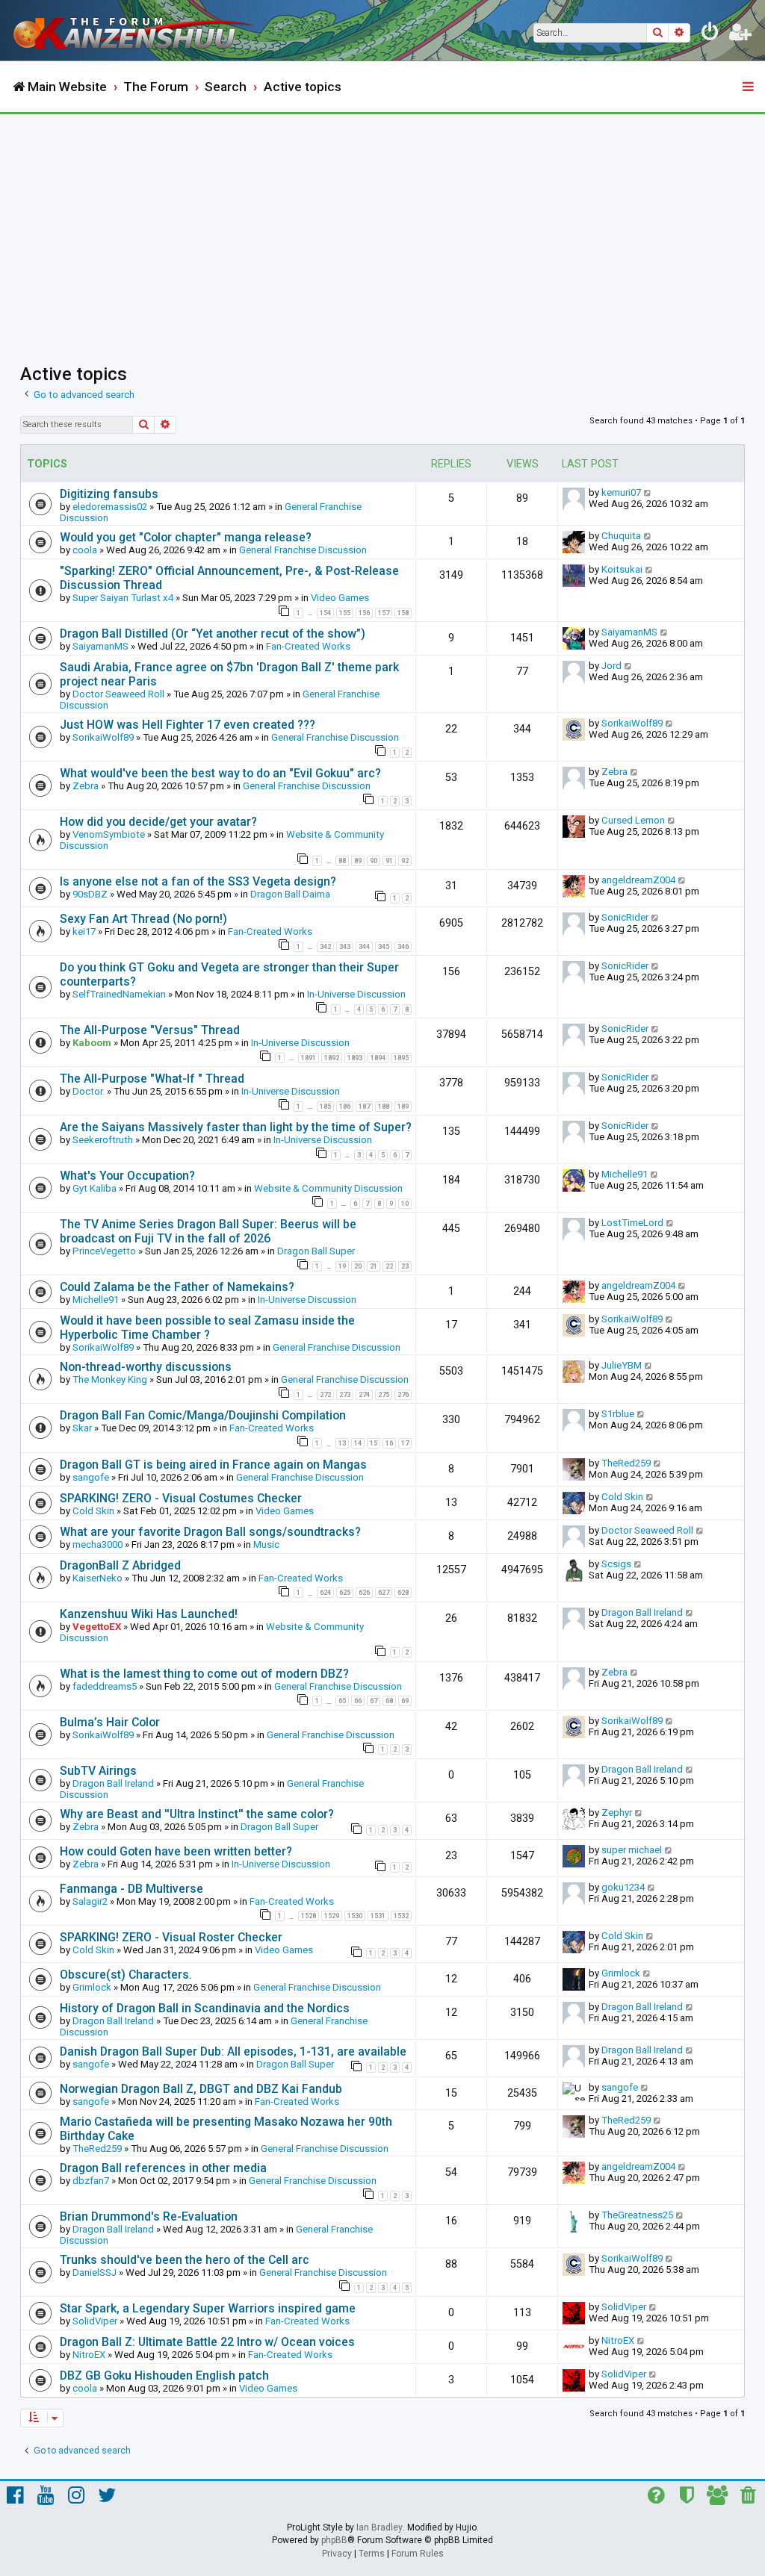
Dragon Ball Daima (290, 894)
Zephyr (617, 1813)
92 (405, 861)
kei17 (84, 931)
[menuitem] (710, 34)
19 (342, 1266)
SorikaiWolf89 (103, 737)
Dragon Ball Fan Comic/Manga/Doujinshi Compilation (203, 1415)
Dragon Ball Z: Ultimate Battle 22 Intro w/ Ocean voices (207, 2342)
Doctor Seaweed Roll (118, 694)
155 (345, 613)
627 (384, 1593)
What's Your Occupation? (127, 1176)
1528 (309, 1916)
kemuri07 (621, 492)
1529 (332, 1916)
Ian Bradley (380, 2527)
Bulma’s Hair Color (110, 1722)
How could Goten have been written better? (176, 1851)
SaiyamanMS (100, 646)
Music (266, 1544)
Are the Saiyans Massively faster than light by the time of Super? (236, 1127)
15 (374, 1443)
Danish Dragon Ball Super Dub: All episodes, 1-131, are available (233, 2051)
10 (405, 1204)
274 (364, 1395)
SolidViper (95, 2321)
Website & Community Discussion (328, 1188)
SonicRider (625, 917)
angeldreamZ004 (638, 880)
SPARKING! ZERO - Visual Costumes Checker (181, 1498)
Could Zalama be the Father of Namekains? (177, 1287)
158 (403, 613)
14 (358, 1443)
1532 (401, 1916)
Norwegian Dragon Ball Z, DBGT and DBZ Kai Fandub (201, 2089)
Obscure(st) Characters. (126, 1975)
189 (403, 1107)
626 (364, 1593)
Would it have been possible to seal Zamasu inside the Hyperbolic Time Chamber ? (207, 1328)
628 (403, 1593)
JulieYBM (622, 1365)
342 (325, 947)
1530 (355, 1916)
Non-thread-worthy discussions (146, 1367)
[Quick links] (749, 87)
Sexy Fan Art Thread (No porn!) (143, 919)
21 (374, 1266)
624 (325, 1593)
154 (325, 613)
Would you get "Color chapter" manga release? (186, 537)
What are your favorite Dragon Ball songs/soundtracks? (210, 1532)
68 (389, 1701)
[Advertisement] (382, 226)
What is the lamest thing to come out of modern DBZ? (204, 1674)
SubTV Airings (98, 1771)
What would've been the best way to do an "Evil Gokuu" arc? (220, 773)
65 (342, 1701)
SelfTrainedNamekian (119, 994)
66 (358, 1701)
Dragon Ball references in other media (163, 2168)
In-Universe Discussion (356, 994)
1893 (355, 1058)
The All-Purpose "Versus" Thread (150, 1030)
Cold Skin (93, 1511)
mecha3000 (97, 1544)
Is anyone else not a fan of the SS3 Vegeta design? (198, 881)
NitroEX (89, 2355)
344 (364, 947)
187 (364, 1107)
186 (345, 1107)
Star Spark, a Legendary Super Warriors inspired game (208, 2308)
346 (403, 947)
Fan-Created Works (308, 646)
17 (405, 1443)
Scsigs (616, 1564)
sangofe (91, 1477)
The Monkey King (110, 1379)
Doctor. (89, 1091)
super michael (632, 1850)
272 (325, 1395)
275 (384, 1395)
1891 (309, 1058)
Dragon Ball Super (316, 1251)
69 (405, 1701)
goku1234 (623, 1887)
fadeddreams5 (105, 1686)
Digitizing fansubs (109, 494)
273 (345, 1395)
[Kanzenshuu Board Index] (135, 30)
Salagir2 (90, 1901)
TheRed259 (626, 1463)
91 (389, 861)
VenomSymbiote (109, 834)
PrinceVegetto (104, 1251)
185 (325, 1107)
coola (85, 550)
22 (389, 1266)
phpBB (334, 2540)
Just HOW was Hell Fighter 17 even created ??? (188, 725)
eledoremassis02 (110, 507)
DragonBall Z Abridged (120, 1565)
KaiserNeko (97, 1578)
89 (358, 861)
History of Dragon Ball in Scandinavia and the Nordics (205, 2008)
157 (384, 613)
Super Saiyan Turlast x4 (123, 598)
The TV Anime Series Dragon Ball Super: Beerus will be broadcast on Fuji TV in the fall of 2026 (208, 1231)
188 (384, 1107)
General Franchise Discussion (303, 550)
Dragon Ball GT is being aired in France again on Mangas (213, 1465)
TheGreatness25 (637, 2215)
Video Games (340, 598)
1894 (378, 1058)
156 (364, 613)
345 (384, 947)
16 (389, 1443)
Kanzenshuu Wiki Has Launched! (149, 1614)
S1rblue (618, 1414)
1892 (332, 1058)
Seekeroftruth (103, 1140)
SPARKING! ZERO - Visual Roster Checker (171, 1937)
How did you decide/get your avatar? (158, 822)
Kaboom (92, 1043)
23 (405, 1266)
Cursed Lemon (633, 820)
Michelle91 (625, 1174)
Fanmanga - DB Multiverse (131, 1889)
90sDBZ (90, 894)
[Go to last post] (648, 492)
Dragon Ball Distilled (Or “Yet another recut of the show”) (213, 634)
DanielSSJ (95, 2272)
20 (358, 1266)
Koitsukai (622, 569)
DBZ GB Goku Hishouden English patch (164, 2376)
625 (345, 1593)
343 (345, 947)
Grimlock (92, 1987)
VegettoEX (97, 1627)
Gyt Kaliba (95, 1188)
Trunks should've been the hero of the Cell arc (185, 2260)
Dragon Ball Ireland (642, 1612)
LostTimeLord (632, 1223)
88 (342, 861)
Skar (82, 1428)
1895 (401, 1058)
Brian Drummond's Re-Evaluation (149, 2216)
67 (374, 1701)
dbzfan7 (91, 2181)
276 (403, 1395)
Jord (611, 666)
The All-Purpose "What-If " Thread (152, 1079)
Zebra (86, 786)
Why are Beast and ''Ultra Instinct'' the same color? (197, 1814)
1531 (378, 1916)
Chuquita (621, 536)
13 (342, 1443)
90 (374, 861)
